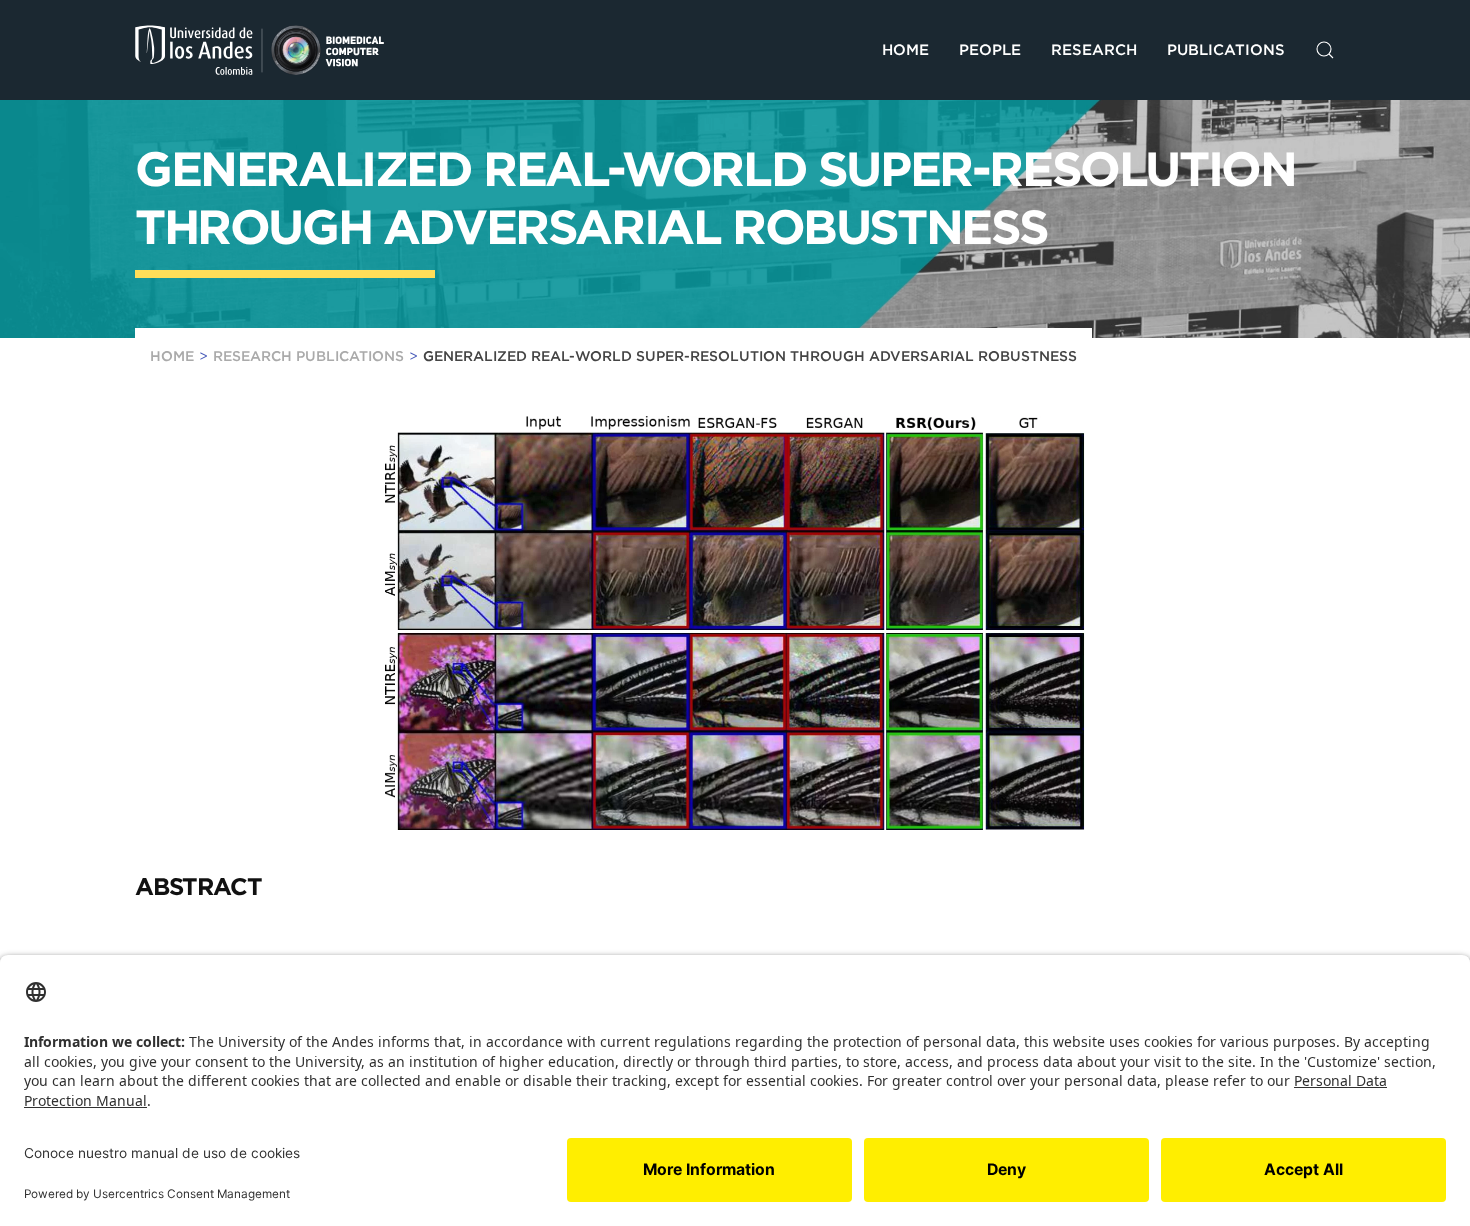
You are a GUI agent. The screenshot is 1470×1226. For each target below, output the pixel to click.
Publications (1226, 49)
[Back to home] (260, 50)
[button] (1325, 50)
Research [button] (1094, 49)
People (990, 49)
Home (905, 49)
